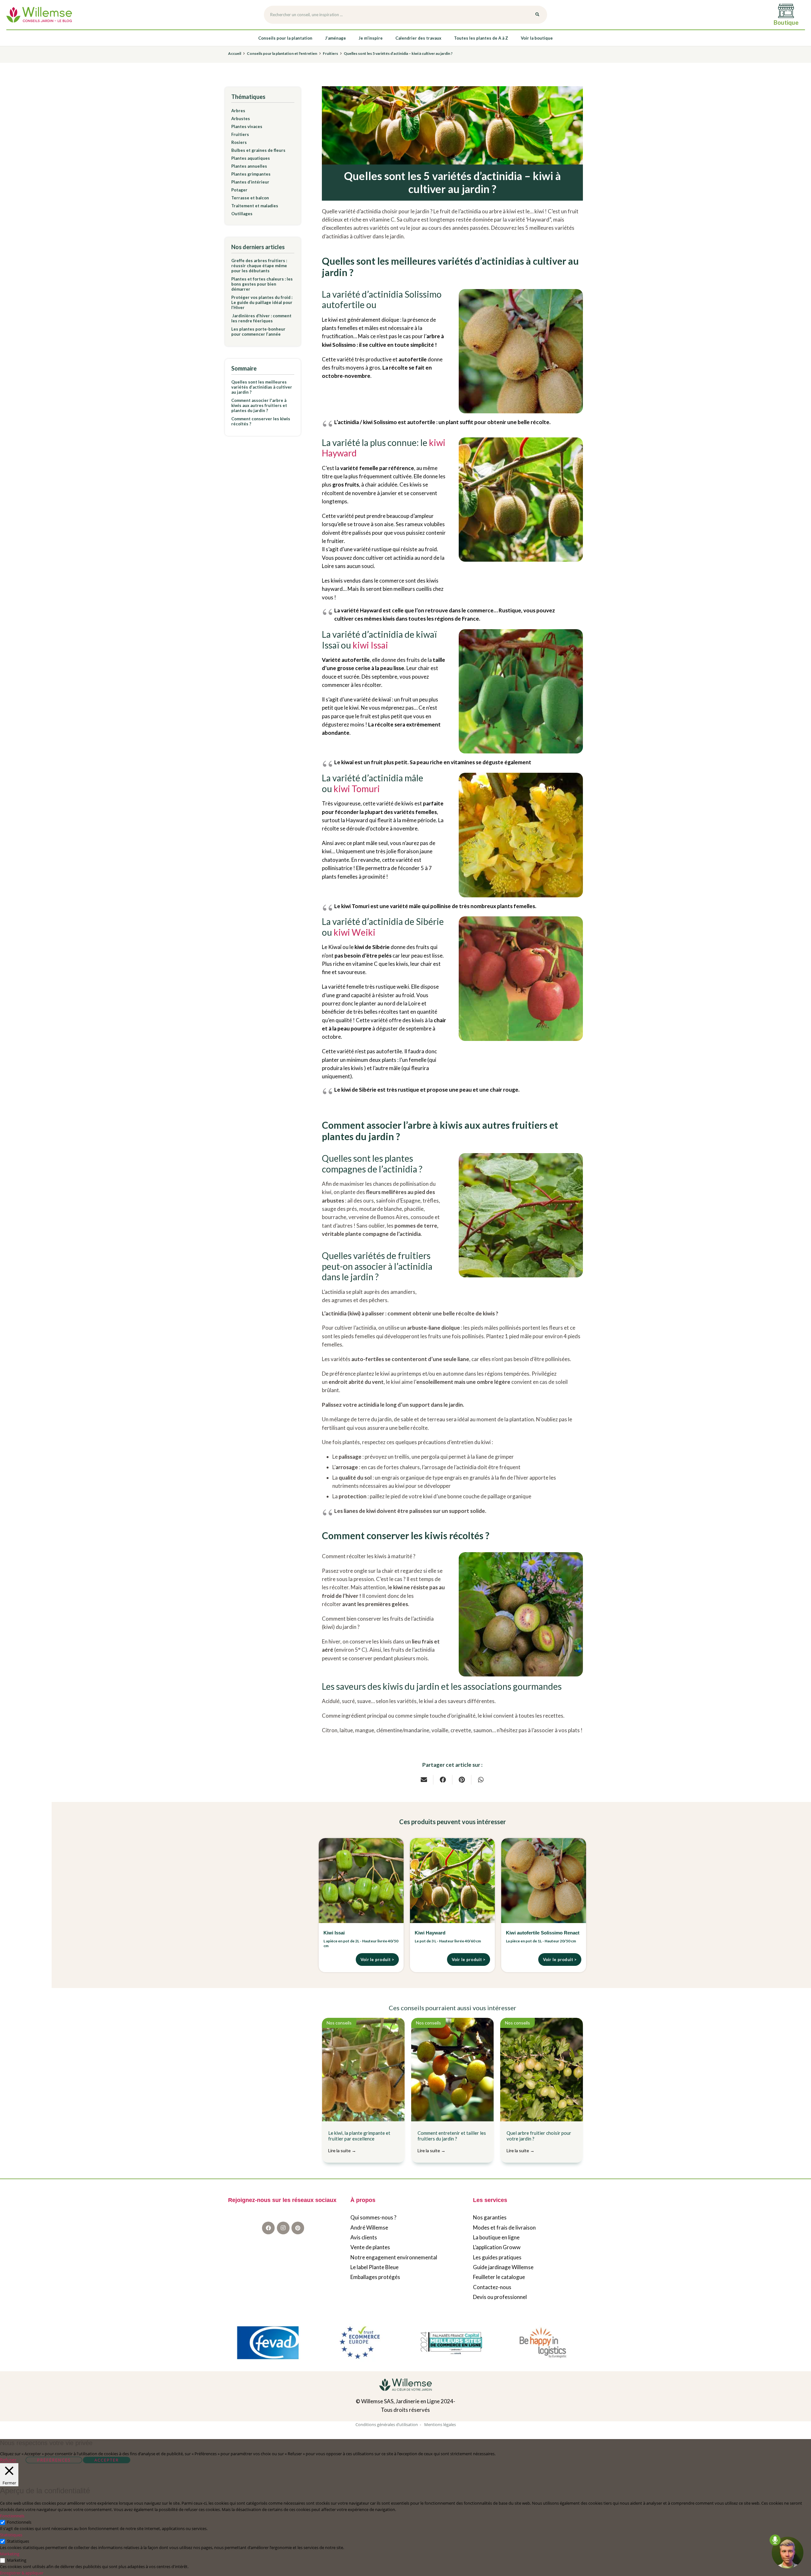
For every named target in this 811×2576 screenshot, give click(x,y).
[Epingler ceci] (462, 1780)
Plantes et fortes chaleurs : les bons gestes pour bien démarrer (262, 284)
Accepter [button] (107, 2460)
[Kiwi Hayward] (452, 1881)
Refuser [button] (8, 2460)
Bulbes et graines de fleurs (258, 150)
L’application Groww (497, 2247)
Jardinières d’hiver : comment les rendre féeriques (261, 318)
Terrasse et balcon (250, 198)
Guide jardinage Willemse (503, 2267)
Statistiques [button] (11, 2535)
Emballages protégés (375, 2277)
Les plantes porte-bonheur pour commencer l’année (258, 332)
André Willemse (369, 2227)
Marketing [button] (10, 2554)
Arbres (238, 111)
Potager (239, 190)
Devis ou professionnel (500, 2297)
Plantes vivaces (247, 126)
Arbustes (241, 119)
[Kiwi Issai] (361, 1881)
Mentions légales (440, 2424)
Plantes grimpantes (251, 174)
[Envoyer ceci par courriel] (424, 1780)
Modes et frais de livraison (504, 2227)
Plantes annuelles (249, 166)
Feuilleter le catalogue (499, 2277)
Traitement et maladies (255, 206)
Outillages (242, 214)
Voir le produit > (377, 1959)
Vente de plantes (370, 2247)
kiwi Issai (370, 645)
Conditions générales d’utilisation (387, 2424)
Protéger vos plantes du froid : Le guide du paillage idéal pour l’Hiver (262, 302)
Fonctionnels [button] (12, 2516)
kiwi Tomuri (357, 789)
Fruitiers (240, 134)
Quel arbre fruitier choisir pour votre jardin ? (539, 2142)
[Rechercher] (537, 15)
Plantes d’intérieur (250, 182)
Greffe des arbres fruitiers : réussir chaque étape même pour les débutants (259, 266)
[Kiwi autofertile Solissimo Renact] (544, 1881)
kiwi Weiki (354, 932)
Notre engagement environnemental (394, 2257)
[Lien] (39, 15)
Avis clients (364, 2237)
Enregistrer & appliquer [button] (22, 2573)
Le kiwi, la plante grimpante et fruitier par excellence (359, 2142)
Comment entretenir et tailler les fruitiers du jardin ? (452, 2142)
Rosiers (239, 142)
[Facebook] (268, 2228)
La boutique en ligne (496, 2237)
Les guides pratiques (497, 2257)
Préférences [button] (54, 2460)
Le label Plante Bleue (374, 2267)
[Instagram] (283, 2228)
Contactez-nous (492, 2287)
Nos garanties (490, 2217)
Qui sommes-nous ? (373, 2217)
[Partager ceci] (443, 1780)
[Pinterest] (298, 2228)
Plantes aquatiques (251, 158)
